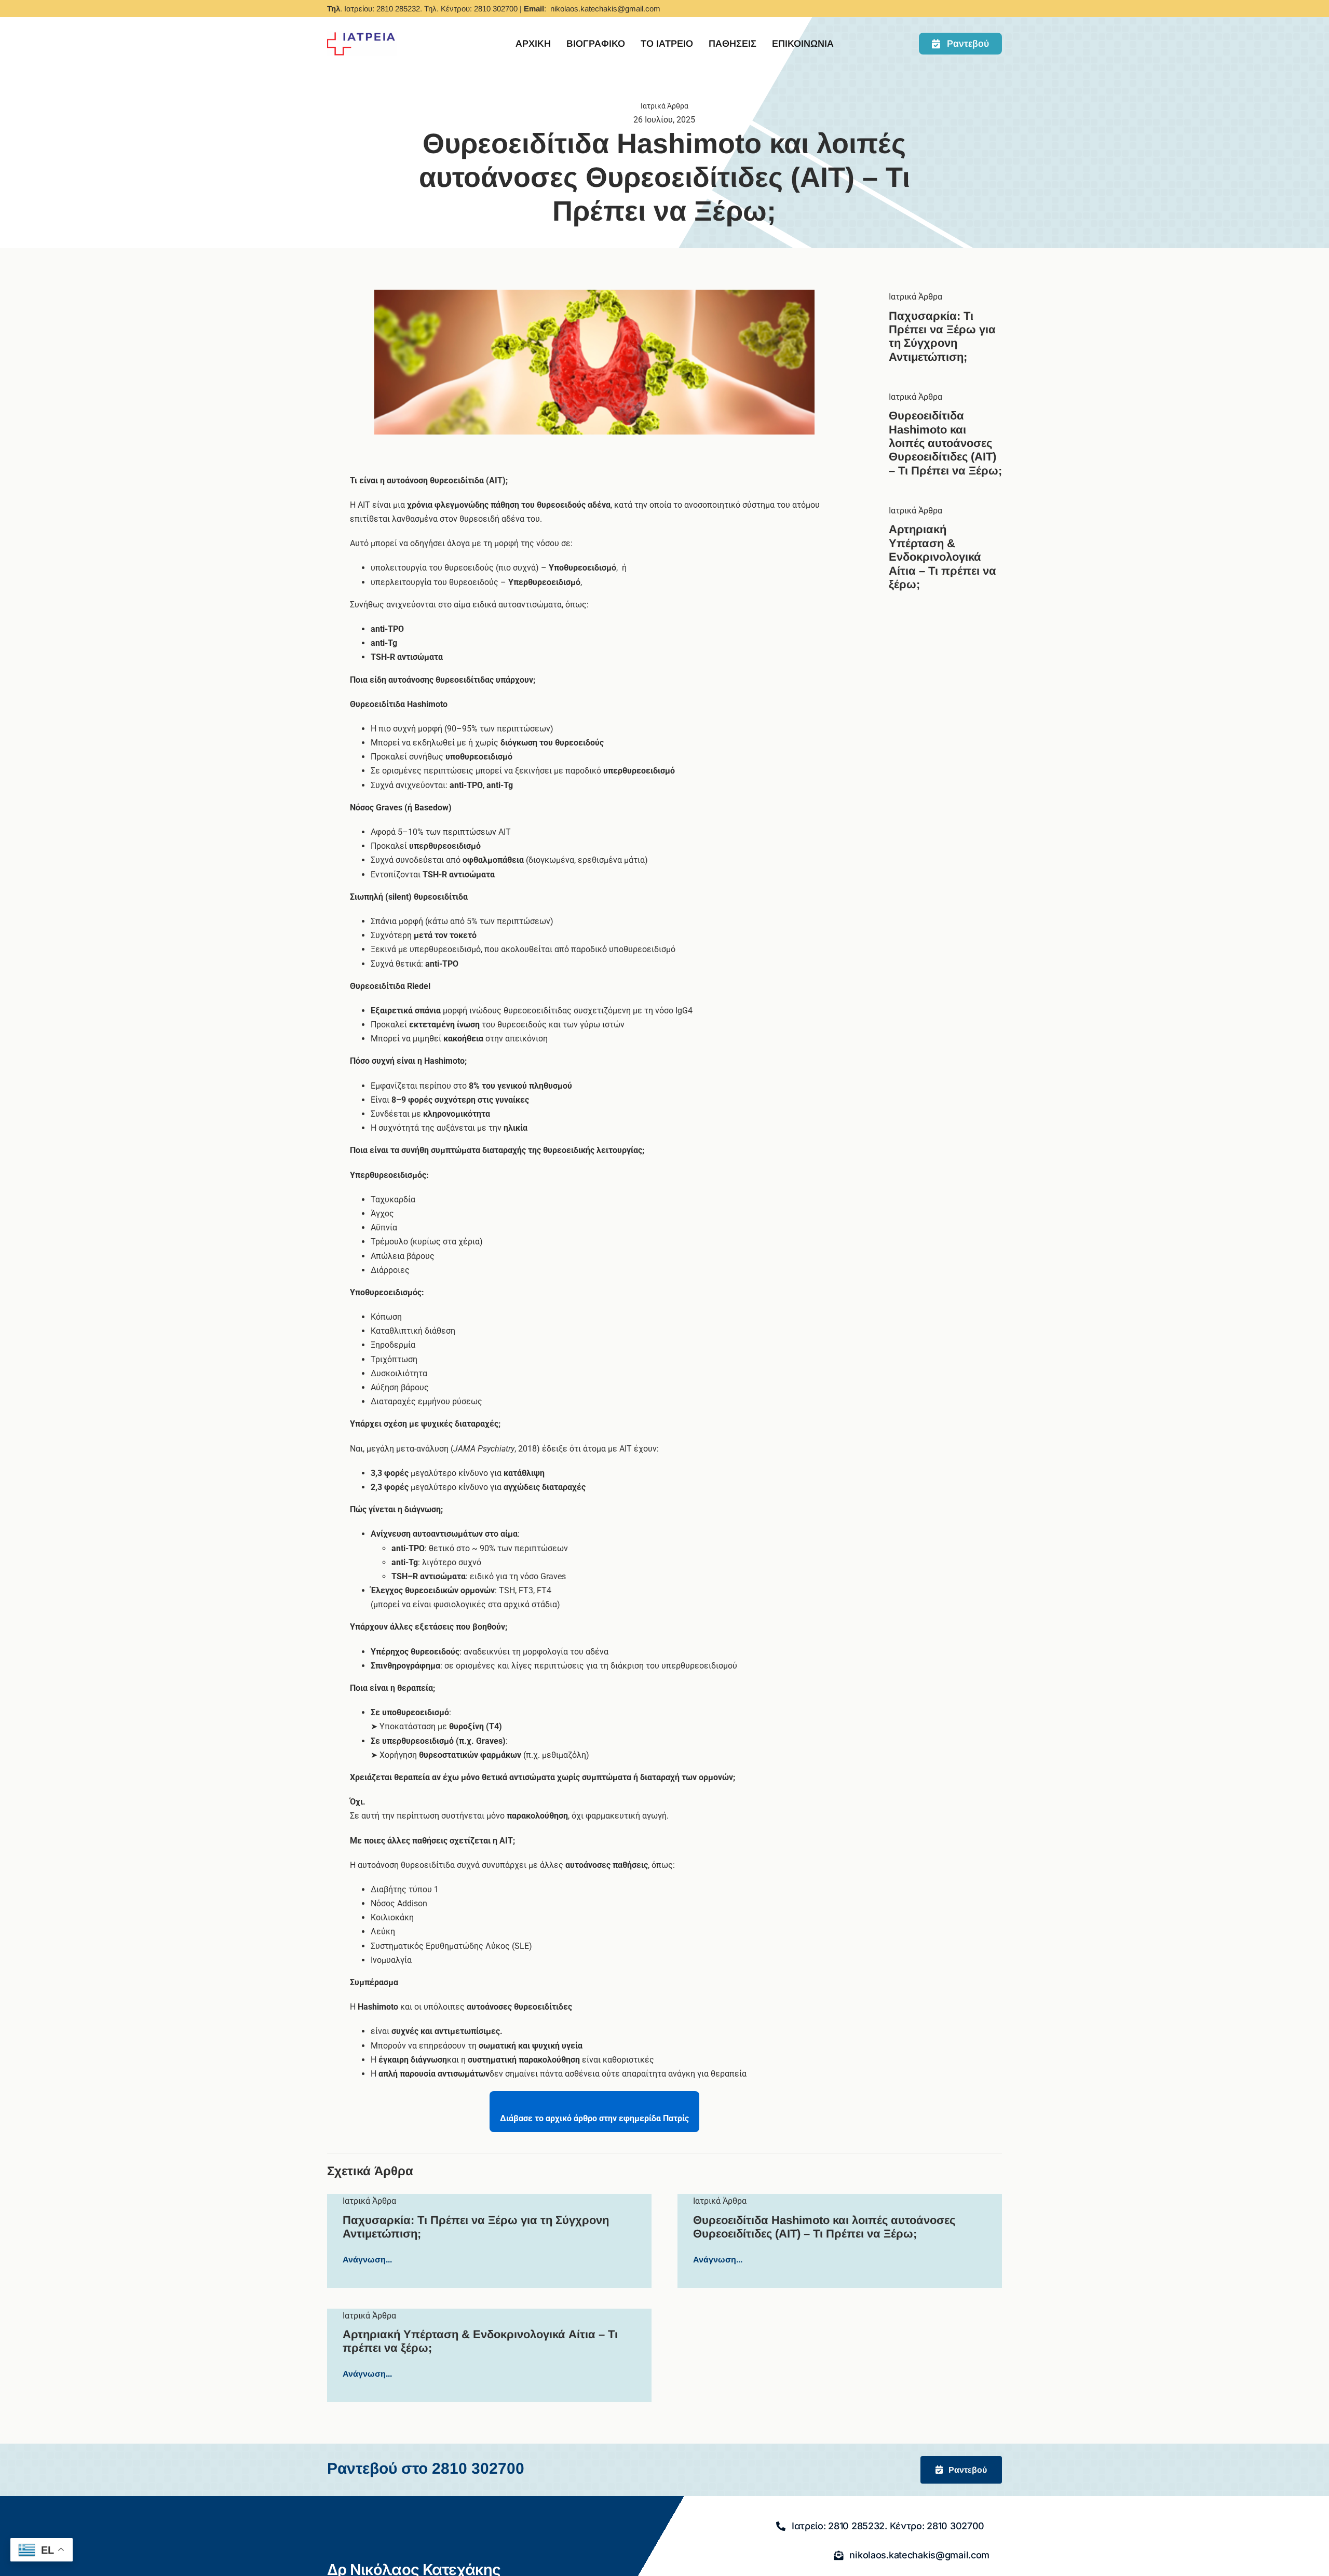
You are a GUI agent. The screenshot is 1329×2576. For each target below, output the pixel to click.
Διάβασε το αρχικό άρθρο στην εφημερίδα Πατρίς (594, 2118)
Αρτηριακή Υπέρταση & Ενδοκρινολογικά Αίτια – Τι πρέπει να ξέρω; (942, 557)
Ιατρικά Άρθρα (916, 297)
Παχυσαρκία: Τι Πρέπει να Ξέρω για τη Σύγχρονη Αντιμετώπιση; (942, 336)
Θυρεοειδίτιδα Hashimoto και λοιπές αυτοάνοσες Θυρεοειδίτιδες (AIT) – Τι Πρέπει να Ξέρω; (945, 443)
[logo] (362, 35)
